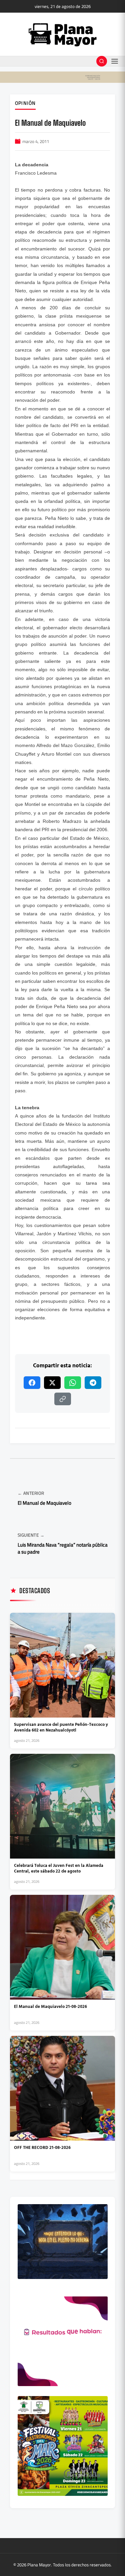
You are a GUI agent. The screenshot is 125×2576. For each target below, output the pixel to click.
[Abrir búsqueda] (102, 61)
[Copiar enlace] (63, 1399)
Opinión (25, 103)
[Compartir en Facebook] (32, 1383)
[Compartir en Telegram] (93, 1383)
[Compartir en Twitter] (52, 1383)
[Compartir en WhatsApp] (73, 1383)
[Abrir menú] (115, 61)
